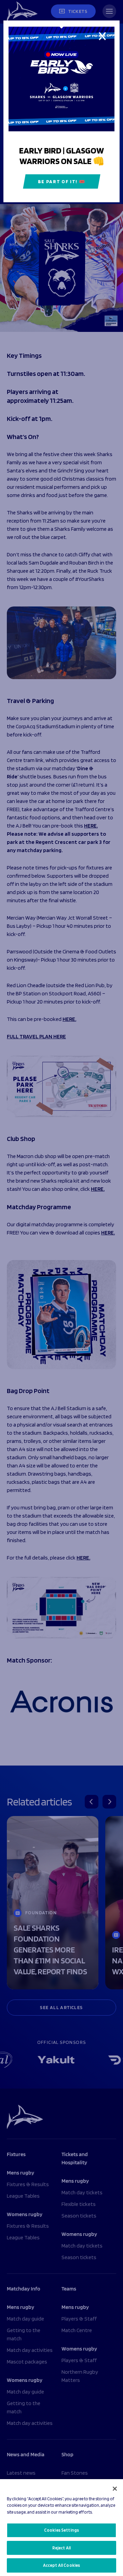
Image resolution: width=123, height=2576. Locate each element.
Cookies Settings (61, 2530)
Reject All (61, 2548)
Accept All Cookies (61, 2565)
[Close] (115, 2489)
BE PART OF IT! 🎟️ (62, 181)
